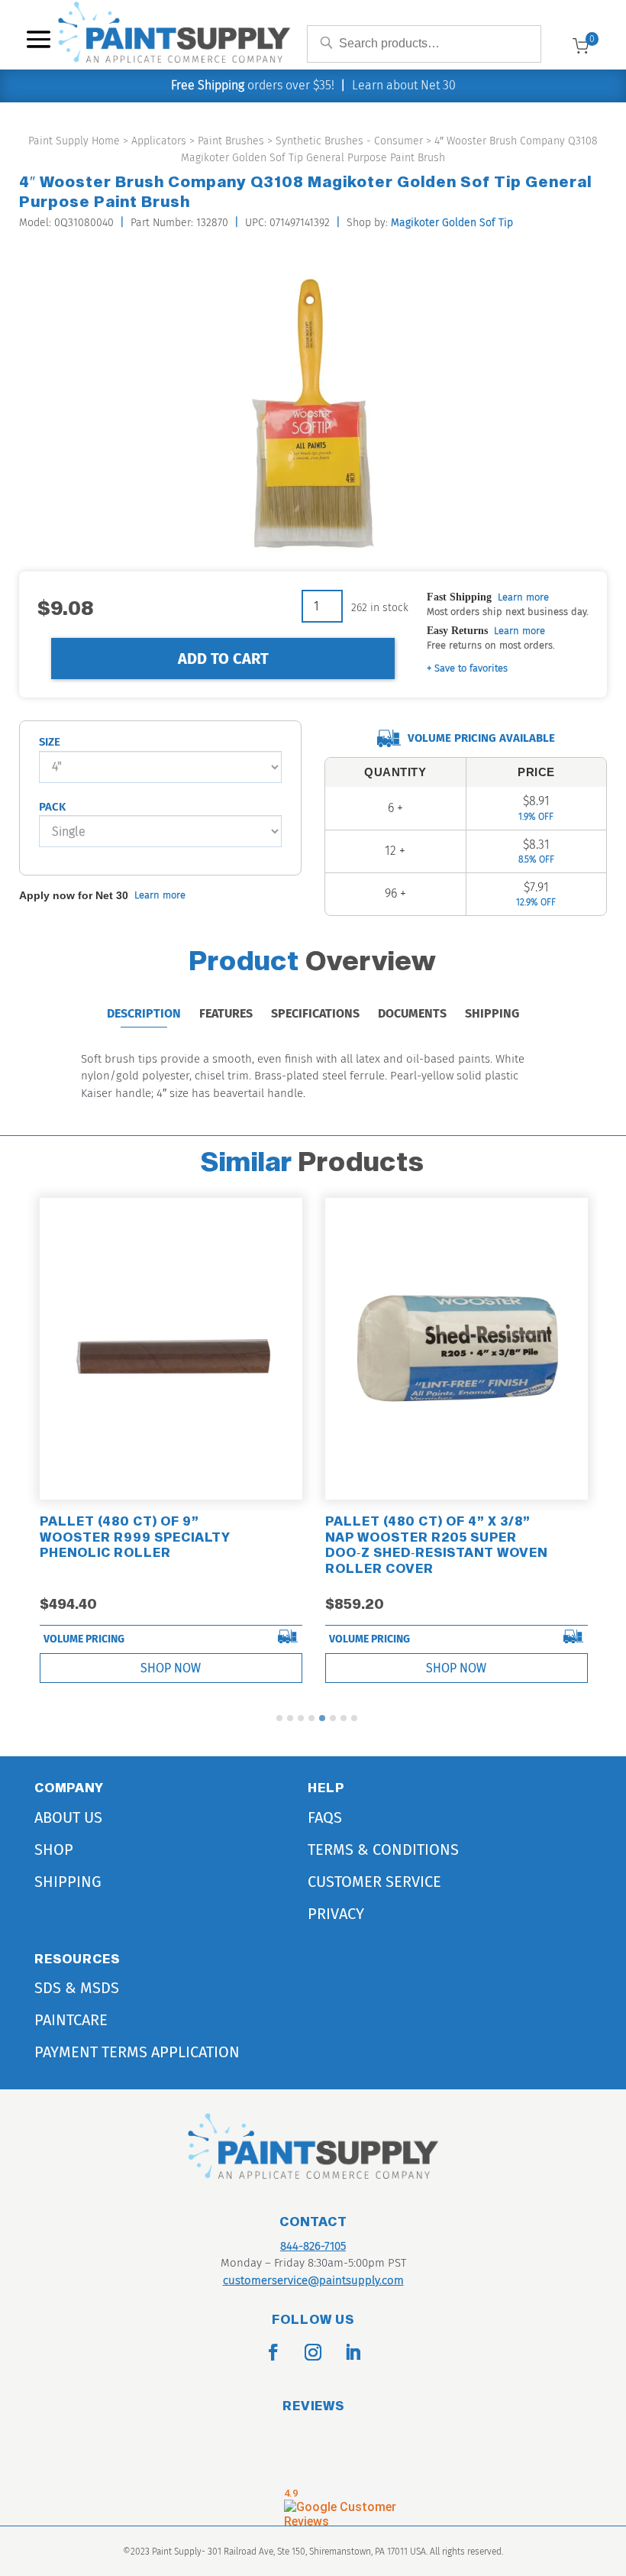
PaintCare (71, 2020)
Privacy (336, 1914)
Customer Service (374, 1882)
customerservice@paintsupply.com (313, 2280)
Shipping (492, 1013)
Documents (412, 1013)
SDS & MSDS (77, 1988)
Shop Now (171, 1668)
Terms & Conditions (383, 1849)
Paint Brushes (231, 141)
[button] (467, 669)
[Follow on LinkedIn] (353, 2352)
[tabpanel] (171, 1444)
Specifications (315, 1013)
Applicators (159, 141)
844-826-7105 (313, 2246)
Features (226, 1013)
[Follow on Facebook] (273, 2352)
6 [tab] (333, 1718)
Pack (52, 807)
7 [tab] (344, 1718)
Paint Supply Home (74, 141)
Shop (54, 1849)
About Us (68, 1817)
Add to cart (223, 659)
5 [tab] (322, 1718)
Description (144, 1013)
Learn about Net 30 (404, 85)
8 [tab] (354, 1718)
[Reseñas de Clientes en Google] (340, 2505)
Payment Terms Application (137, 2052)
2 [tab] (290, 1718)
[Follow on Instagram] (313, 2352)
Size (50, 742)
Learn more (523, 597)
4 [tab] (311, 1718)
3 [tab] (301, 1718)
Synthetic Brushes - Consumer (349, 141)
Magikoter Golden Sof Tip (452, 223)
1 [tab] (279, 1718)
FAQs (325, 1817)
